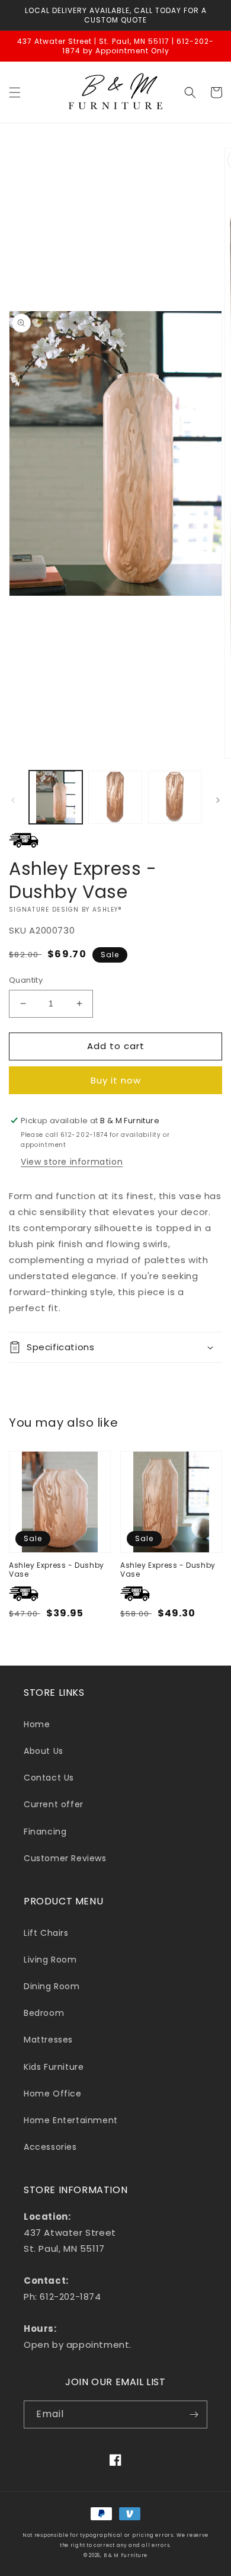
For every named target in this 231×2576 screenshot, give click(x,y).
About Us (44, 1751)
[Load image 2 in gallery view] (115, 797)
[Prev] (13, 800)
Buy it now (116, 1080)
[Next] (218, 800)
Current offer (54, 1804)
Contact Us (49, 1778)
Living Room (50, 1960)
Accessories (50, 2147)
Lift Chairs (46, 1933)
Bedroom (44, 2013)
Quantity (26, 980)
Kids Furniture (54, 2067)
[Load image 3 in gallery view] (175, 797)
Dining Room (52, 1986)
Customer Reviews (65, 1858)
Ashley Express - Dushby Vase (57, 1570)
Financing (45, 1832)
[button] (15, 92)
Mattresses (48, 2040)
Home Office (53, 2094)
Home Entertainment (71, 2120)
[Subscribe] (194, 2414)
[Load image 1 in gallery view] (56, 797)
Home (37, 1724)
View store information (72, 1162)
